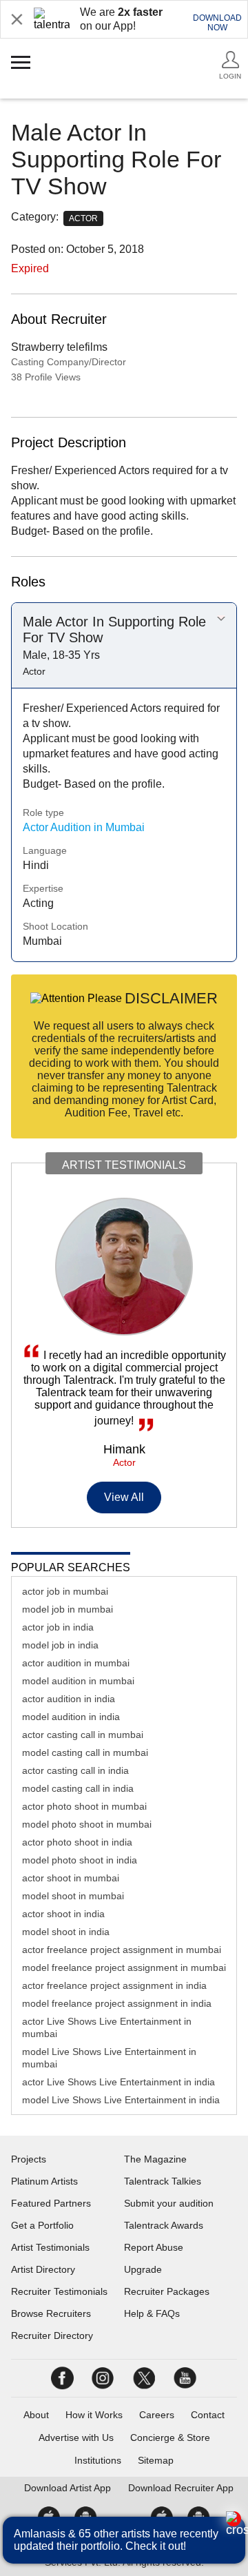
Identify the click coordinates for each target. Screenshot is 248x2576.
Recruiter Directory (52, 2335)
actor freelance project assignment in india (114, 1985)
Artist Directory (43, 2269)
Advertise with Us (76, 2437)
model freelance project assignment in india (117, 2003)
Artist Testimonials (50, 2247)
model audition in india (71, 1717)
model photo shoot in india (80, 1860)
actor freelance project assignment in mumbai (122, 1950)
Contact (208, 2415)
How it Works (94, 2415)
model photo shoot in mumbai (87, 1824)
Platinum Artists (44, 2181)
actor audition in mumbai (76, 1663)
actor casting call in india (75, 1770)
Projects (29, 2159)
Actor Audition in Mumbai (84, 827)
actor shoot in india (63, 1914)
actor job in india (58, 1627)
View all (124, 1497)
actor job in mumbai (65, 1591)
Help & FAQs (152, 2313)
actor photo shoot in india (77, 1842)
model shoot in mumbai (73, 1896)
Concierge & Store (170, 2437)
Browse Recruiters (51, 2313)
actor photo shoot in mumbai (84, 1806)
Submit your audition (169, 2203)
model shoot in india (66, 1932)
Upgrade (143, 2269)
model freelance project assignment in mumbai (124, 1967)
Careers (157, 2415)
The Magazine (155, 2159)
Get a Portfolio (42, 2225)
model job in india (60, 1645)
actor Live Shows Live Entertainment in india (118, 2082)
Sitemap (156, 2460)
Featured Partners (51, 2203)
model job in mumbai (68, 1609)
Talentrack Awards (164, 2225)
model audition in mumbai (78, 1681)
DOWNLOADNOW (217, 23)
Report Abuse (154, 2247)
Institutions (98, 2460)
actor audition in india (69, 1699)
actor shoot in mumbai (71, 1878)
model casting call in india (78, 1788)
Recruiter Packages (167, 2291)
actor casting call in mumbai (83, 1735)
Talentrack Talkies (163, 2181)
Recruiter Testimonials (59, 2291)
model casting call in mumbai (85, 1752)
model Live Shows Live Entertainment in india (121, 2100)
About (36, 2415)
